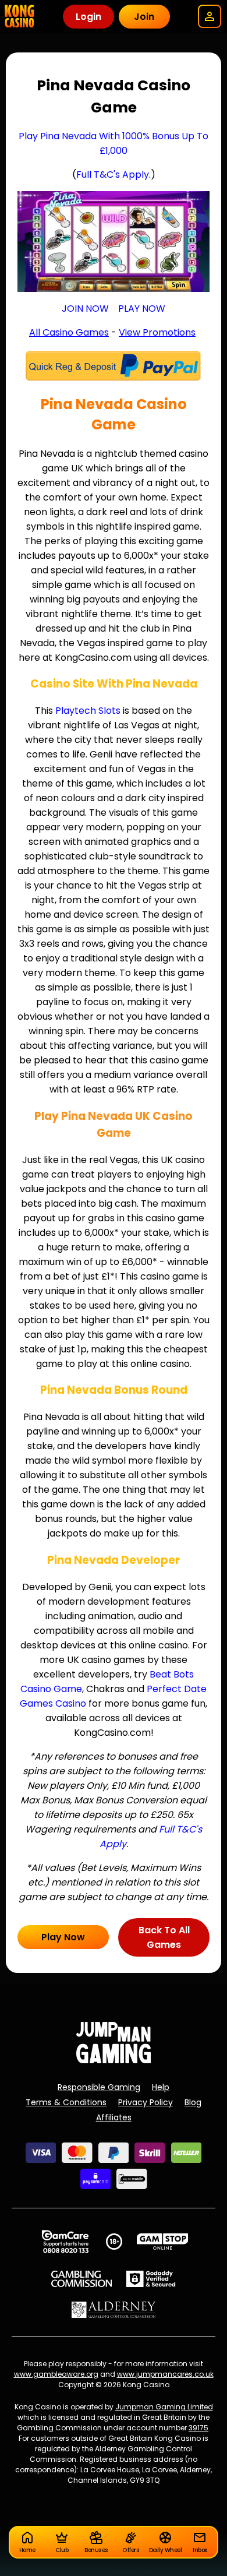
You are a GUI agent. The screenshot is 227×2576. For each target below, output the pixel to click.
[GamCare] (65, 2242)
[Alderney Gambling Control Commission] (114, 2310)
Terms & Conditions (66, 2102)
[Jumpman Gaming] (114, 2060)
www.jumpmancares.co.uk (165, 2374)
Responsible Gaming (99, 2087)
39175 (198, 2428)
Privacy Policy (146, 2102)
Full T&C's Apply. (114, 175)
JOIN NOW (85, 309)
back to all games (164, 1937)
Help (161, 2087)
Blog (193, 2102)
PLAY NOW (142, 309)
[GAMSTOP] (163, 2242)
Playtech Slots (88, 711)
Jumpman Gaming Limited (164, 2407)
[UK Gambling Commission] (81, 2279)
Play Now (63, 1937)
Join (144, 17)
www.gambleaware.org (56, 2374)
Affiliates (114, 2117)
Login (88, 17)
